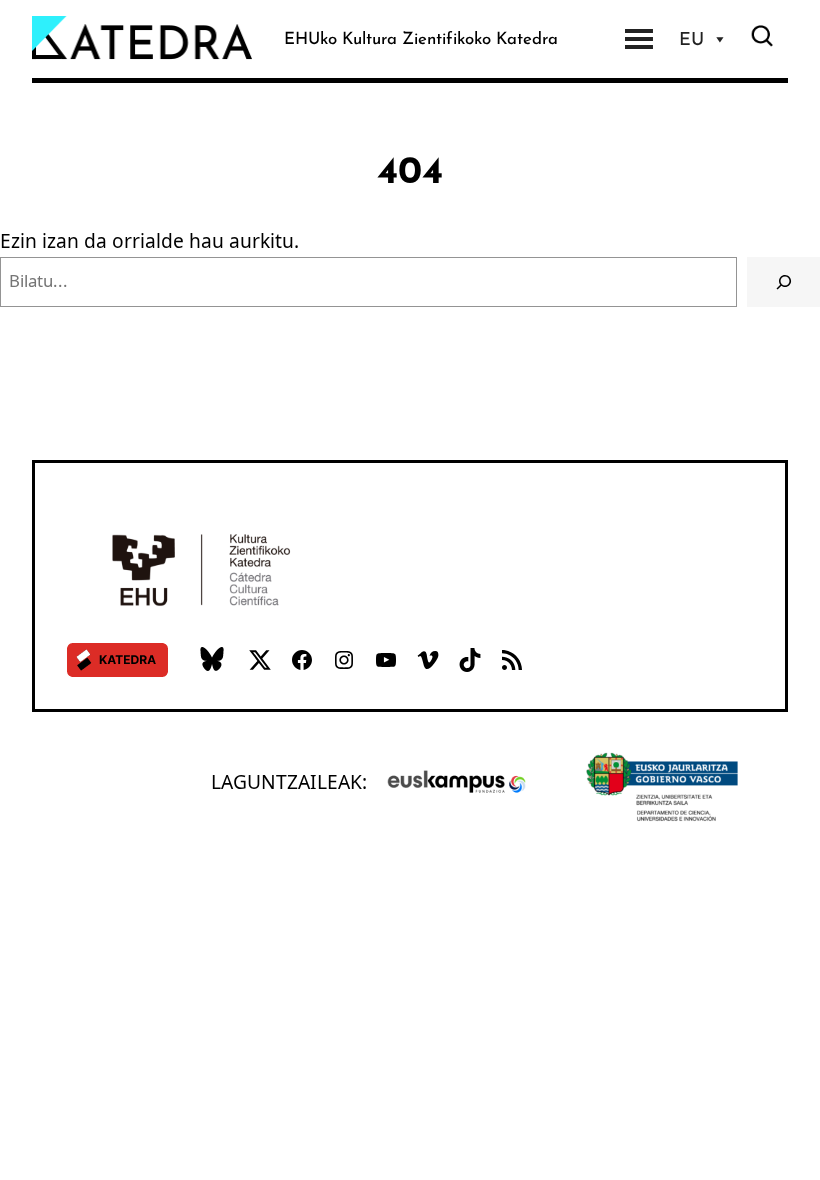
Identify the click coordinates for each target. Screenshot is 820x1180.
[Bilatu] (783, 282)
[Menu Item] (639, 39)
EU (691, 39)
